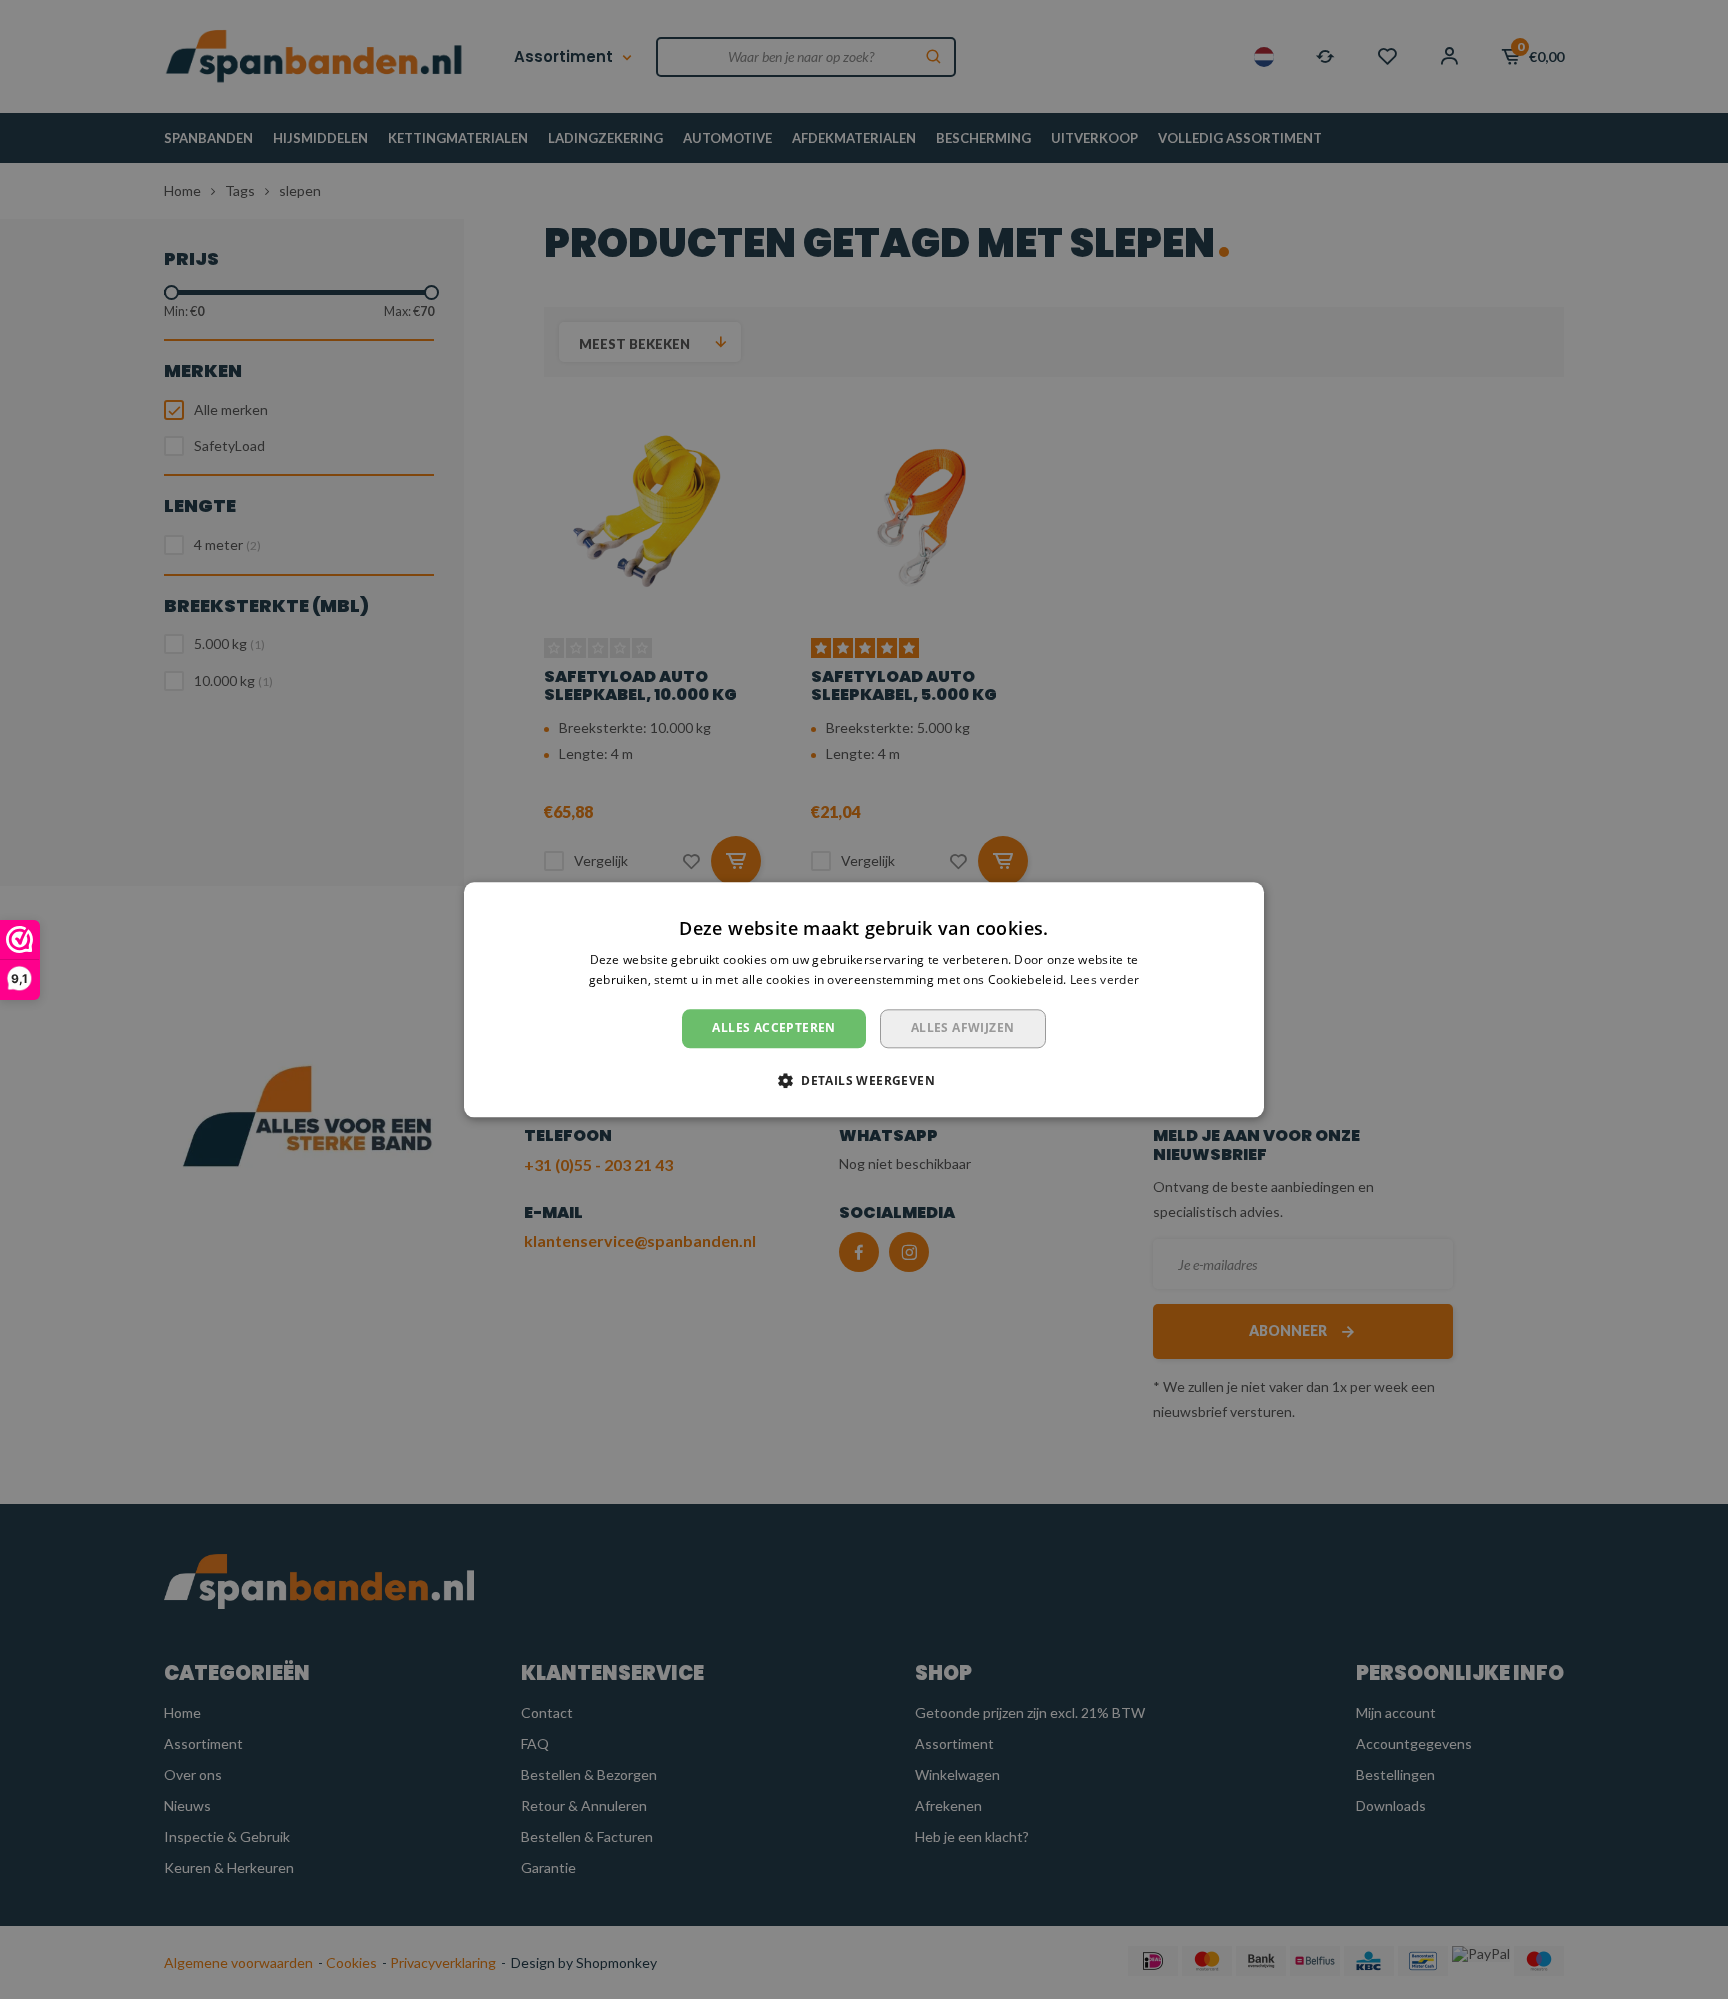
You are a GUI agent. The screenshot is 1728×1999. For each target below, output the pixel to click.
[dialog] (864, 999)
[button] (864, 1080)
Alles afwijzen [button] (963, 1028)
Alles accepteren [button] (773, 1028)
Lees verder (1104, 979)
